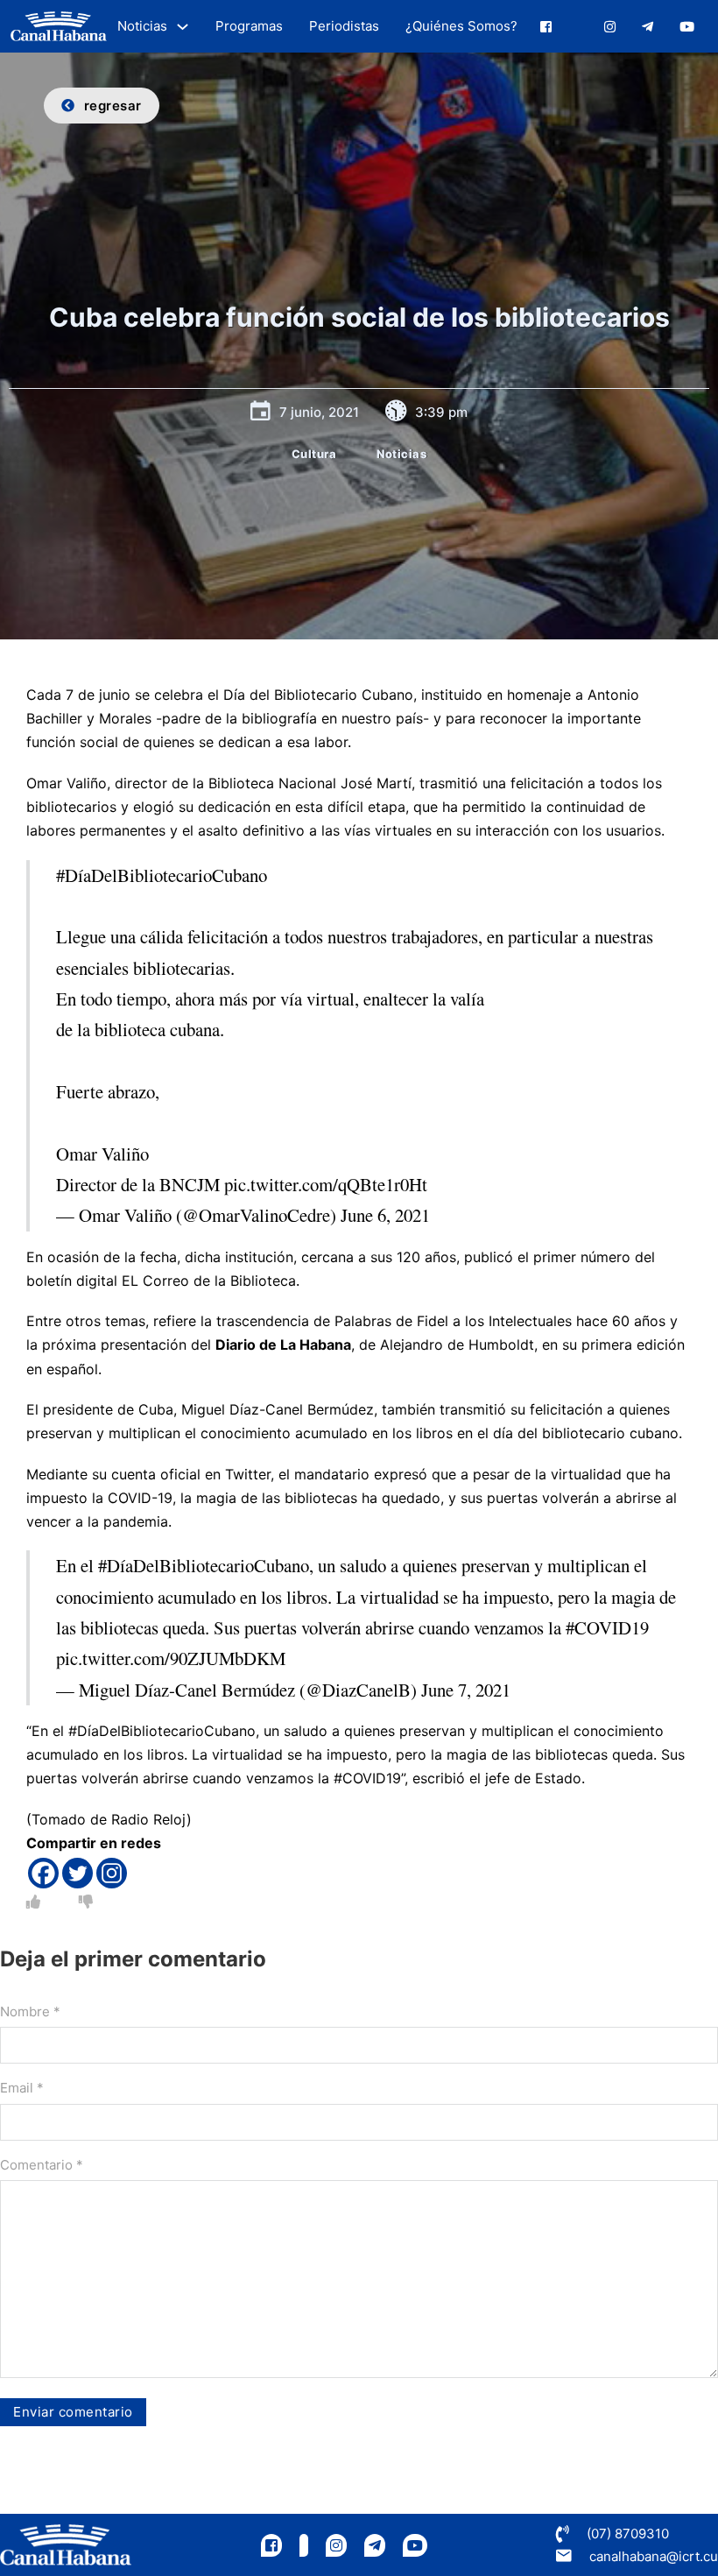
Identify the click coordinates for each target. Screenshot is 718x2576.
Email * (22, 2088)
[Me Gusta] (33, 1902)
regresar (113, 106)
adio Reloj (153, 1819)
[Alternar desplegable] (183, 27)
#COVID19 (607, 1627)
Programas (249, 26)
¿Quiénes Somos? (461, 26)
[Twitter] (77, 1873)
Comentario (42, 2165)
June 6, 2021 (385, 1215)
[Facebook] (43, 1873)
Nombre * (30, 2011)
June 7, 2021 (466, 1690)
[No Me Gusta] (86, 1902)
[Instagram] (112, 1873)
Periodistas (344, 26)
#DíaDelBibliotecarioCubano (162, 875)
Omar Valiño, (68, 783)
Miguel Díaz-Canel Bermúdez (278, 1409)
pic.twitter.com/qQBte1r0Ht (326, 1184)
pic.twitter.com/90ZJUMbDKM (171, 1658)
